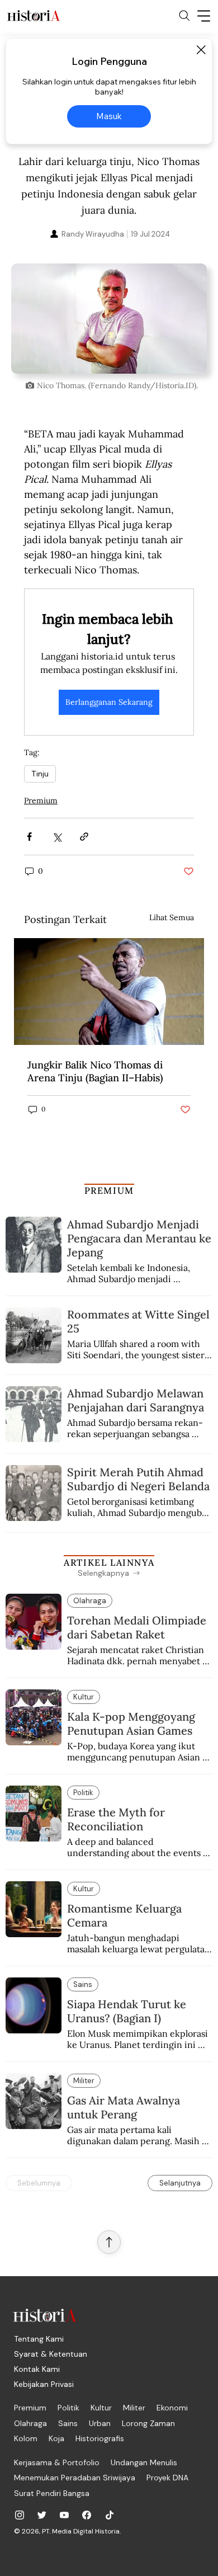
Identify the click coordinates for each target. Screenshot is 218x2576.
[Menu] (204, 16)
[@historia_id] (42, 2515)
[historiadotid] (20, 2515)
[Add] (109, 319)
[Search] (184, 16)
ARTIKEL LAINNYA (109, 1562)
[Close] (201, 50)
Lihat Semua (172, 917)
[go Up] (109, 2242)
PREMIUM (109, 1190)
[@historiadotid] (64, 2515)
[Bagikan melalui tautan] (84, 837)
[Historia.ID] (34, 16)
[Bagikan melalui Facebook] (29, 837)
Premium (41, 800)
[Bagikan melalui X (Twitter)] (57, 837)
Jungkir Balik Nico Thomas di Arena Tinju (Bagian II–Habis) (95, 1071)
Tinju (40, 774)
